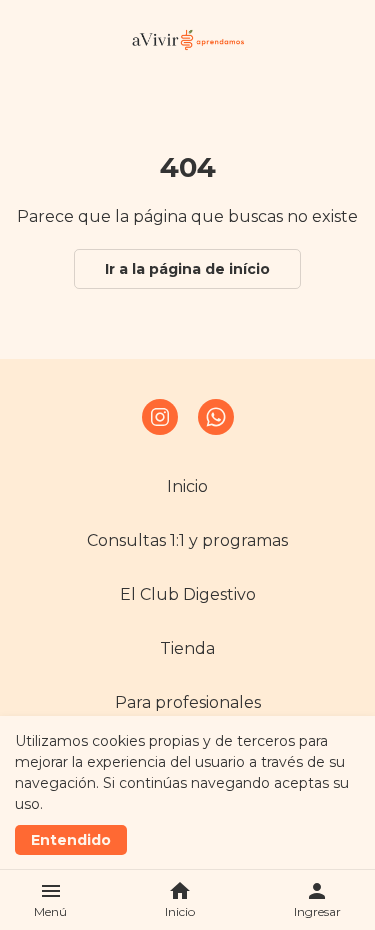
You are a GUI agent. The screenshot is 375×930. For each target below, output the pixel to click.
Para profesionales (188, 702)
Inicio (187, 486)
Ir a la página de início (187, 269)
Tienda (187, 648)
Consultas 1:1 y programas (187, 540)
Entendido (71, 840)
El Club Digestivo (188, 594)
